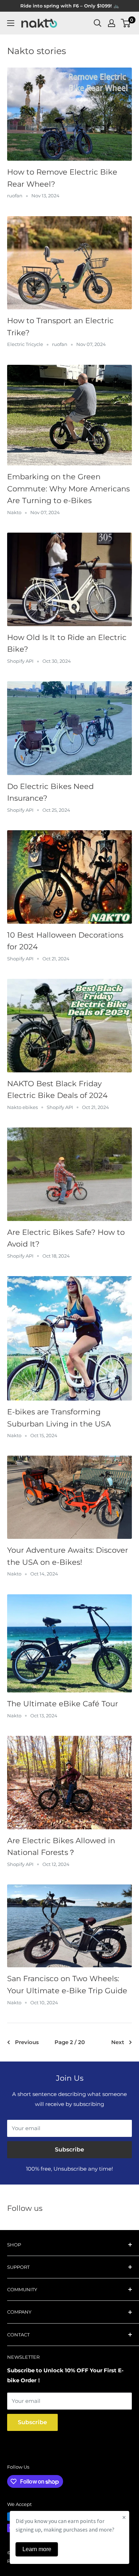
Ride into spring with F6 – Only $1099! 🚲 (70, 6)
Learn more (37, 2549)
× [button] (124, 2517)
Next (118, 2042)
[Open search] (98, 23)
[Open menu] (11, 23)
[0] (126, 23)
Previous (27, 2042)
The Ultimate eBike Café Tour (63, 1704)
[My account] (112, 23)
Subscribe (69, 2150)
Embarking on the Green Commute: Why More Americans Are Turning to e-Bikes (68, 489)
